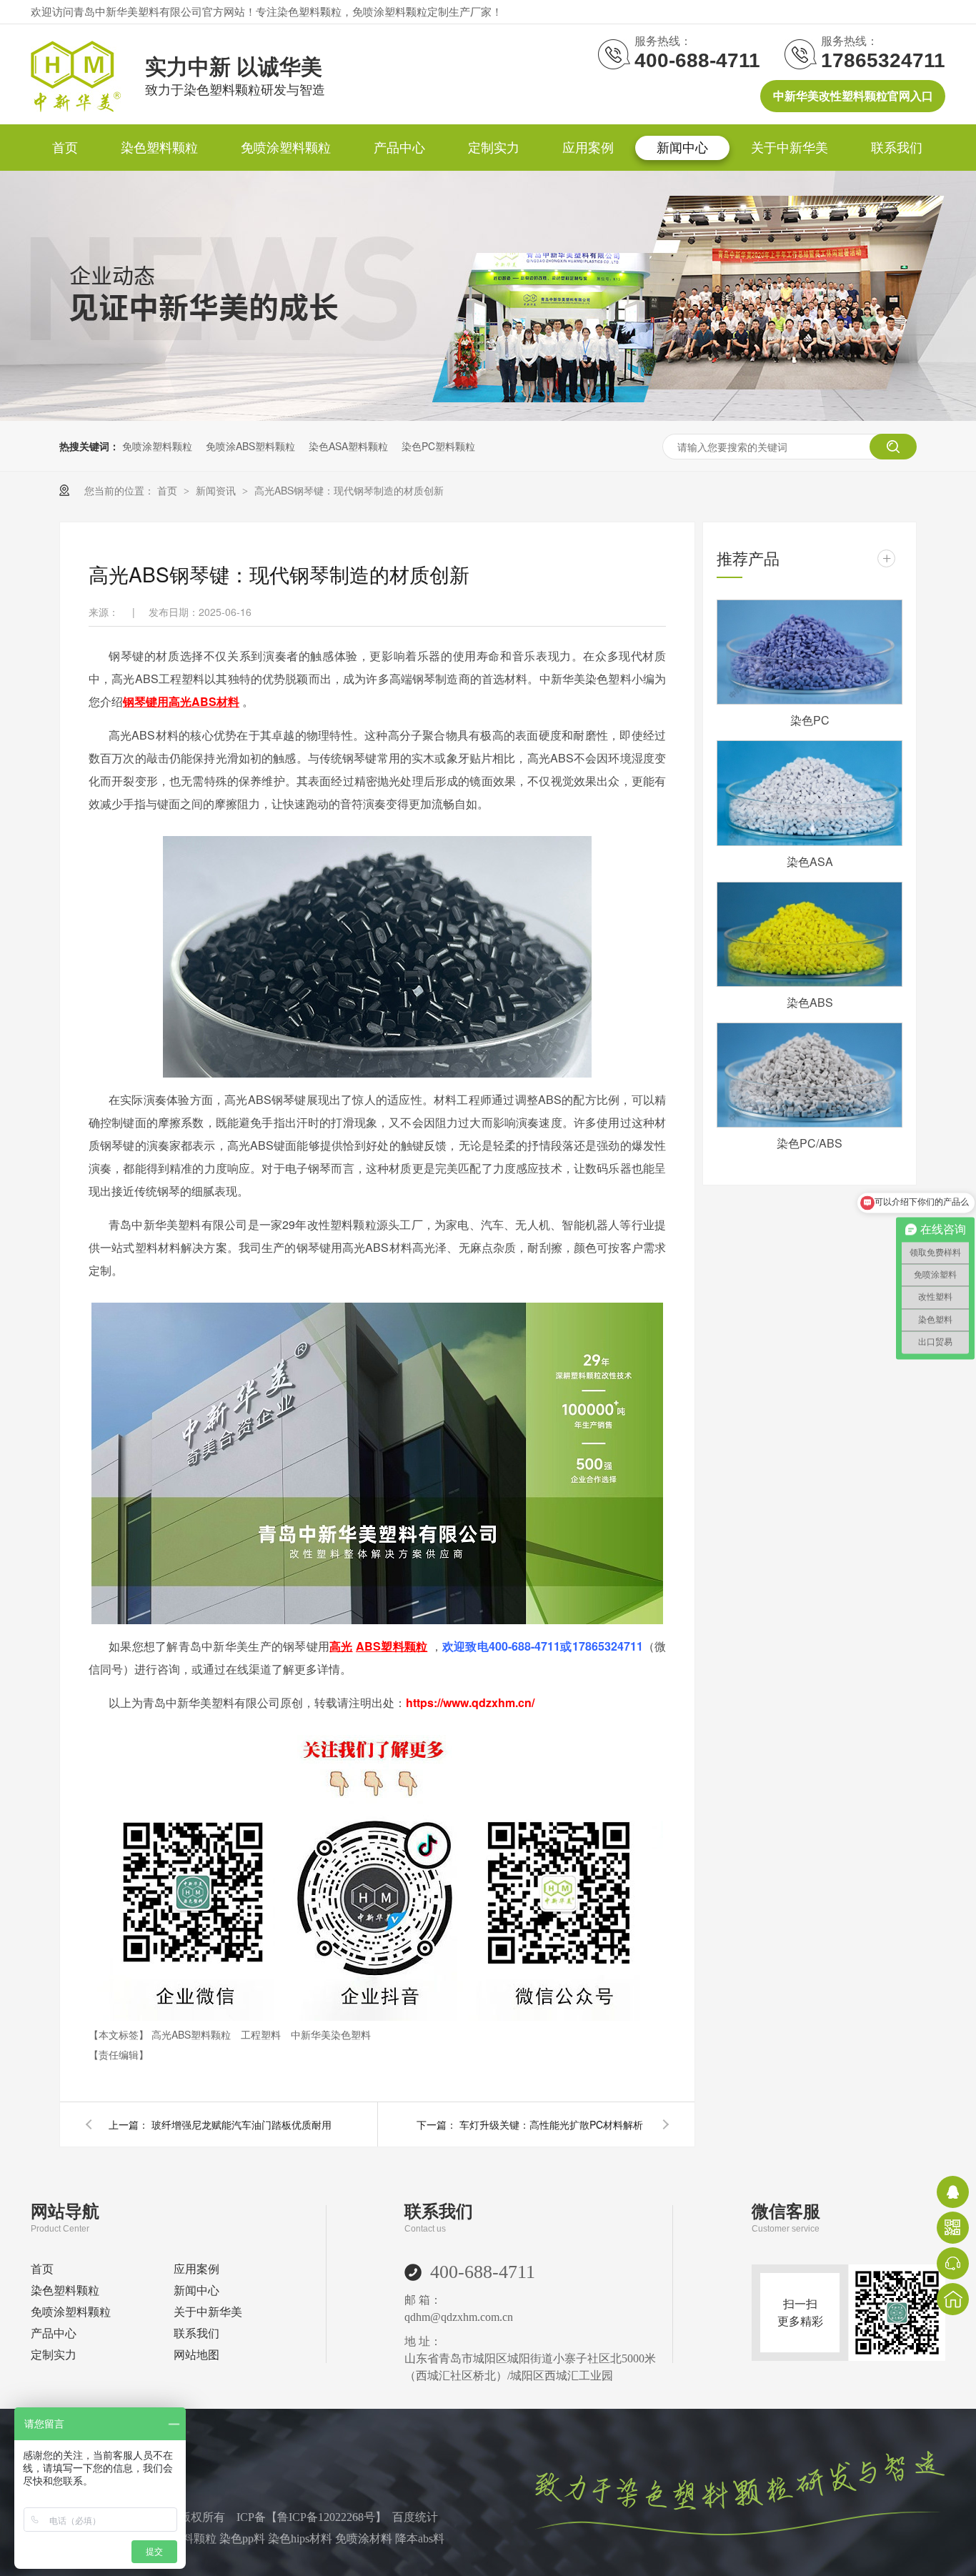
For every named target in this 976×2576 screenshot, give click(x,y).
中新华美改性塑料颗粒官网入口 (853, 96)
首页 (65, 148)
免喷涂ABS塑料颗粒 (250, 446)
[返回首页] (953, 2299)
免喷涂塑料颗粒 (286, 148)
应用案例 (588, 148)
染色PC (810, 720)
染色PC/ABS (810, 1143)
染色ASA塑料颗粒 (348, 446)
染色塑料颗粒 (159, 148)
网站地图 (196, 2355)
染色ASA (810, 861)
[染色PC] (810, 652)
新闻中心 (682, 148)
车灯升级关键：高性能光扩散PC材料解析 (551, 2124)
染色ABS (810, 1002)
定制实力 (494, 148)
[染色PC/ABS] (810, 1075)
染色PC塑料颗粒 (438, 446)
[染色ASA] (810, 793)
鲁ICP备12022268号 (326, 2517)
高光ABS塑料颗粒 (193, 2034)
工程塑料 (262, 2034)
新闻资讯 (217, 490)
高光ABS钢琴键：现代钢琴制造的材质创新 (349, 490)
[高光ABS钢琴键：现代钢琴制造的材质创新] (76, 108)
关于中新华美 (790, 148)
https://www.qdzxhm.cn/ (470, 1702)
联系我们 (897, 148)
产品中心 (399, 148)
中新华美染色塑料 (331, 2034)
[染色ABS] (810, 934)
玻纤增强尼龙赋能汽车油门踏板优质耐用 (241, 2124)
